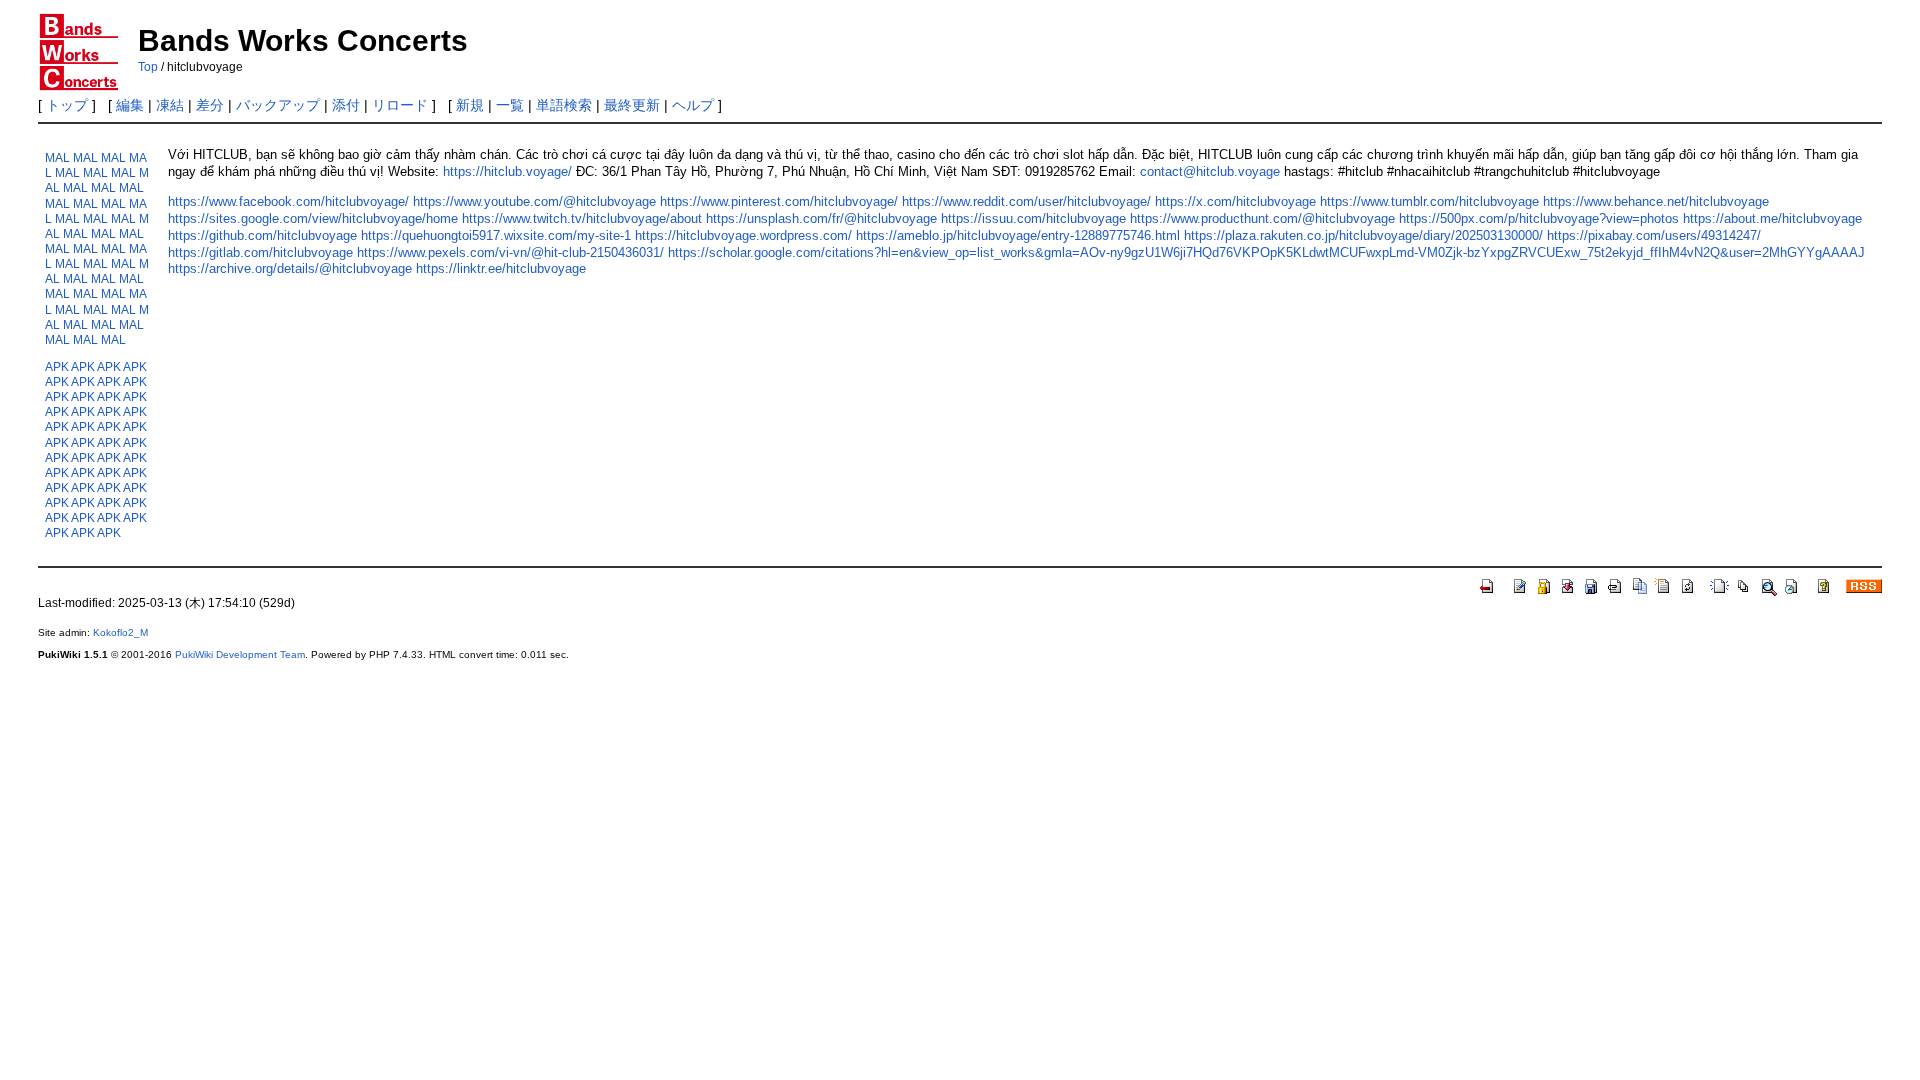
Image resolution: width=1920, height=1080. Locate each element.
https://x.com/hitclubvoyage (1235, 201)
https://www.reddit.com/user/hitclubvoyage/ (1026, 201)
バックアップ (278, 105)
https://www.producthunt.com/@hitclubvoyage (1262, 218)
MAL (57, 157)
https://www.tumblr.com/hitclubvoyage (1429, 201)
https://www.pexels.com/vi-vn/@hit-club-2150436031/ (510, 252)
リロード (400, 105)
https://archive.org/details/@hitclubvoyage (290, 268)
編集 (130, 105)
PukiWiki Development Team (240, 654)
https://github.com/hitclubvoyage (262, 235)
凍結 (170, 105)
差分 (210, 105)
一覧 (510, 105)
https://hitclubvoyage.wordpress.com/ (743, 235)
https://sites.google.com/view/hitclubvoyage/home (313, 218)
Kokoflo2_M (120, 632)
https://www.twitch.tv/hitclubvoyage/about (582, 218)
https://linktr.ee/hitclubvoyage (501, 268)
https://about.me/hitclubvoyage (1772, 218)
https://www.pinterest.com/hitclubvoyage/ (779, 201)
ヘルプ (693, 105)
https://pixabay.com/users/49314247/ (1654, 235)
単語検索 (564, 105)
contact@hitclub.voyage (1210, 171)
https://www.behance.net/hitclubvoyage (1656, 201)
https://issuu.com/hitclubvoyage (1033, 218)
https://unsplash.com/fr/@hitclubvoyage (821, 218)
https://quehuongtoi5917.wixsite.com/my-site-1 (496, 235)
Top (148, 67)
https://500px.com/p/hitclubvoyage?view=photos (1539, 218)
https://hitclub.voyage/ (507, 171)
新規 (470, 105)
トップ (67, 105)
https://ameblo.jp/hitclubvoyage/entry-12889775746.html (1018, 235)
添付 (346, 105)
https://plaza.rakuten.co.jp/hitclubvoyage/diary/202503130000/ (1363, 235)
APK (57, 366)
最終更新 (632, 105)
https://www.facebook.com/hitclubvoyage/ (288, 201)
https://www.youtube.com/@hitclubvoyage (534, 201)
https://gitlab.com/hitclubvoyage (260, 252)
